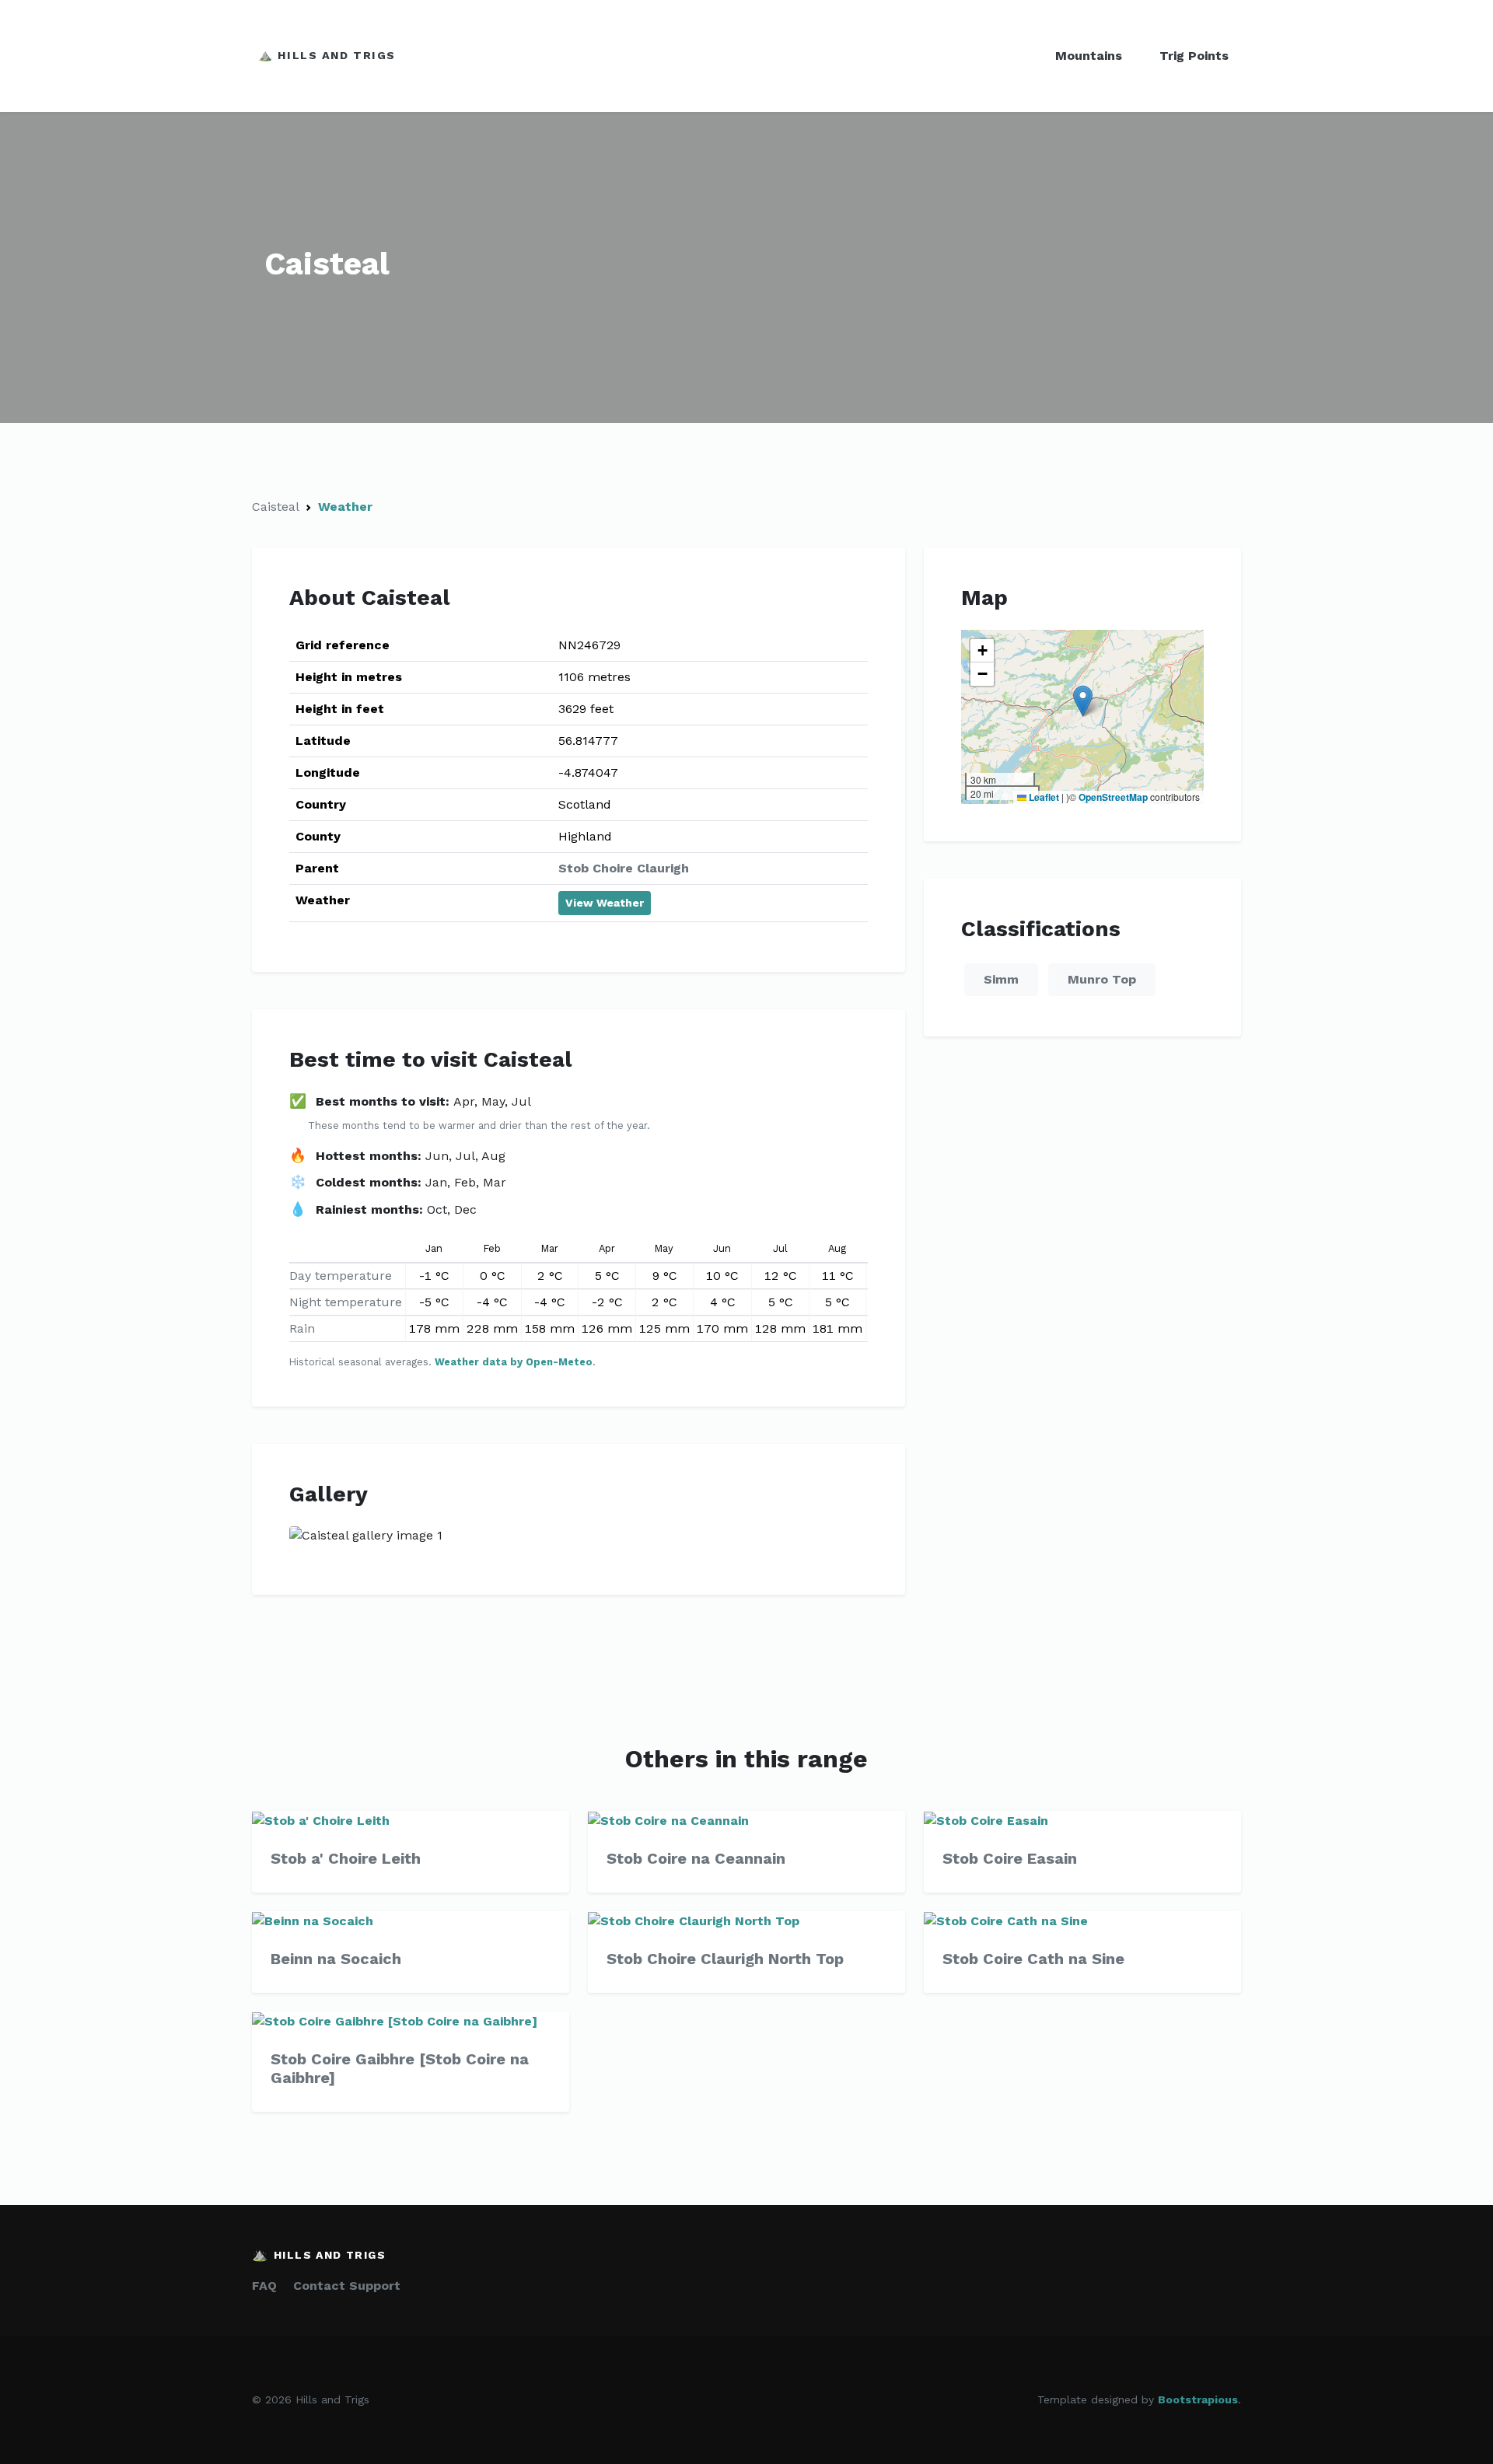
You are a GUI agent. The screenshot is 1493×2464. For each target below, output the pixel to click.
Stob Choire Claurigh (624, 868)
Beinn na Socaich (336, 1959)
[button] (1083, 701)
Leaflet (1043, 797)
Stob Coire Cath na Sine (1033, 1959)
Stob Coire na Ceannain (696, 1858)
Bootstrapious (1198, 2399)
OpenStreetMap (1113, 797)
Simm (1001, 979)
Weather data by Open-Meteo (514, 1362)
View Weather (605, 903)
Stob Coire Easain (1010, 1858)
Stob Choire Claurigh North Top (725, 1959)
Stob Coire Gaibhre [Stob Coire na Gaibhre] (400, 2068)
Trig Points (1194, 56)
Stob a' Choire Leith (346, 1858)
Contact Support (347, 2286)
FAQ (264, 2286)
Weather (345, 507)
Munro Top (1102, 979)
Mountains (1089, 56)
